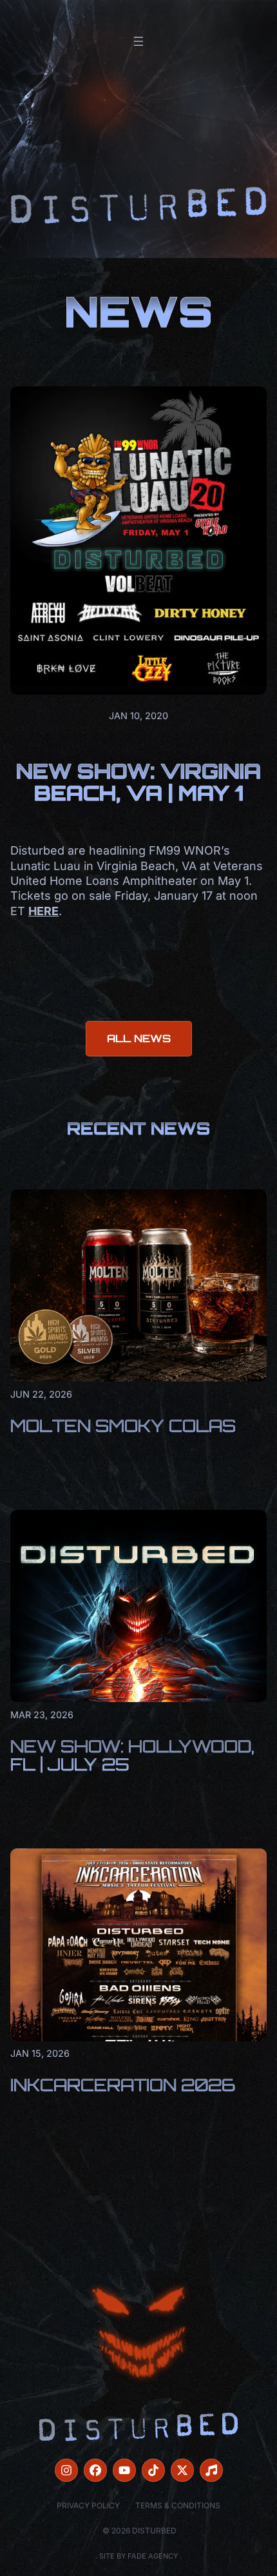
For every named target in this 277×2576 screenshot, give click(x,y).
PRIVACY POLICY (88, 2505)
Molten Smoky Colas (123, 1425)
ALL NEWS (139, 1038)
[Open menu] (138, 41)
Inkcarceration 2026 (123, 2085)
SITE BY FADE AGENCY (138, 2556)
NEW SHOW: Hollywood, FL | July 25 (132, 1755)
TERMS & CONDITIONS (178, 2505)
